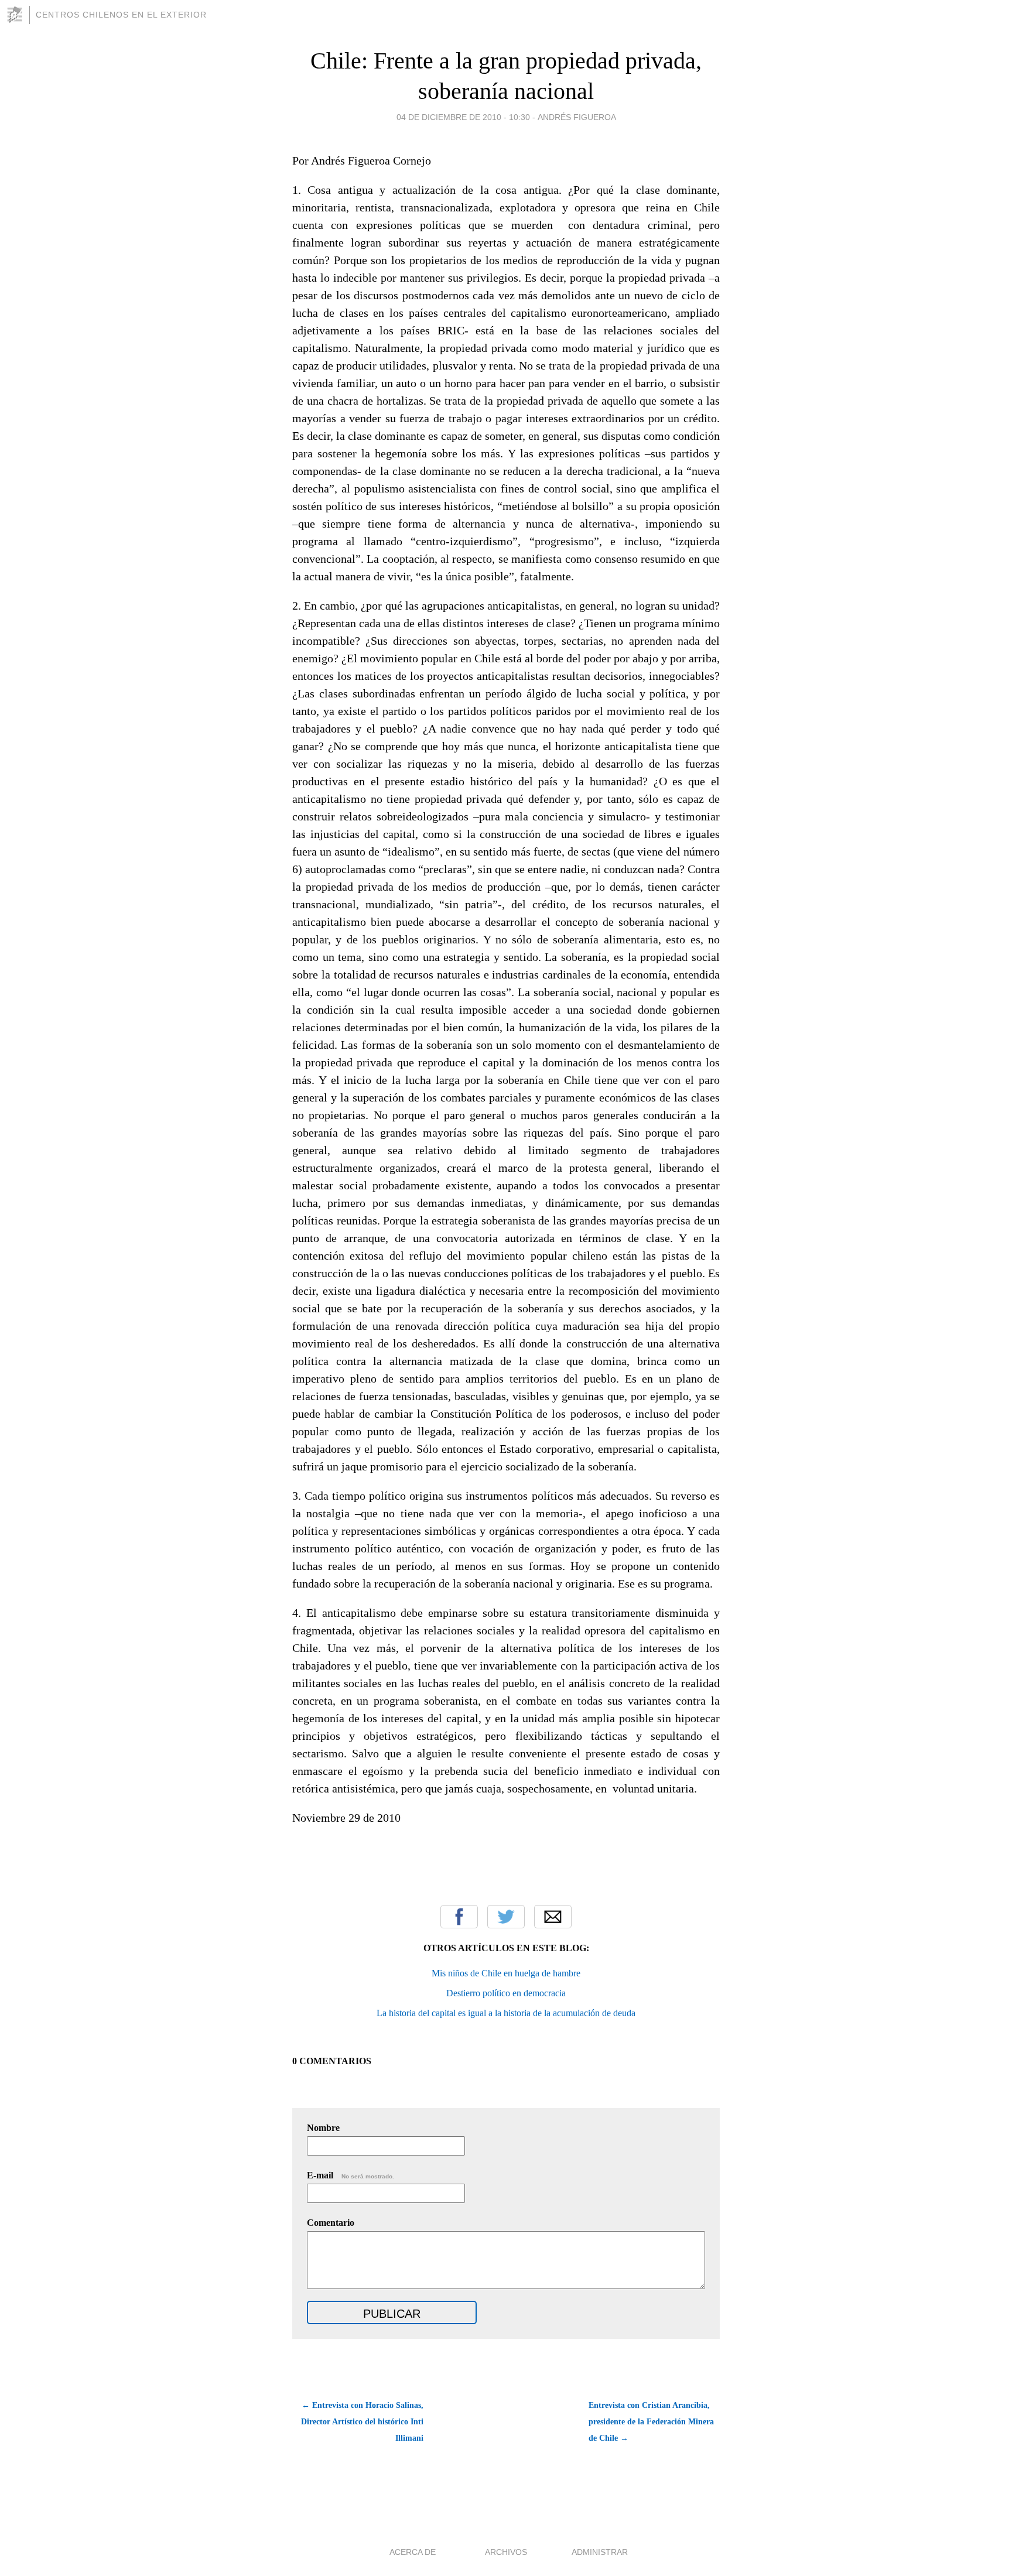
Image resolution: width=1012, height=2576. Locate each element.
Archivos (506, 2552)
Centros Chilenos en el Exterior (121, 15)
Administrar (600, 2552)
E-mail (351, 2175)
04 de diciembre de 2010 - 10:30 (463, 117)
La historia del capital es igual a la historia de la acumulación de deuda (506, 2013)
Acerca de (413, 2552)
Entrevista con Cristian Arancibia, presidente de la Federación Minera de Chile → (651, 2422)
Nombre (323, 2128)
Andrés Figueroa (577, 117)
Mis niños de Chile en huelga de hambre (506, 1973)
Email (553, 1917)
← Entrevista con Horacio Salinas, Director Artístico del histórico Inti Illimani (362, 2422)
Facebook (459, 1917)
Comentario (331, 2223)
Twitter (506, 1917)
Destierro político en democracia (506, 1993)
